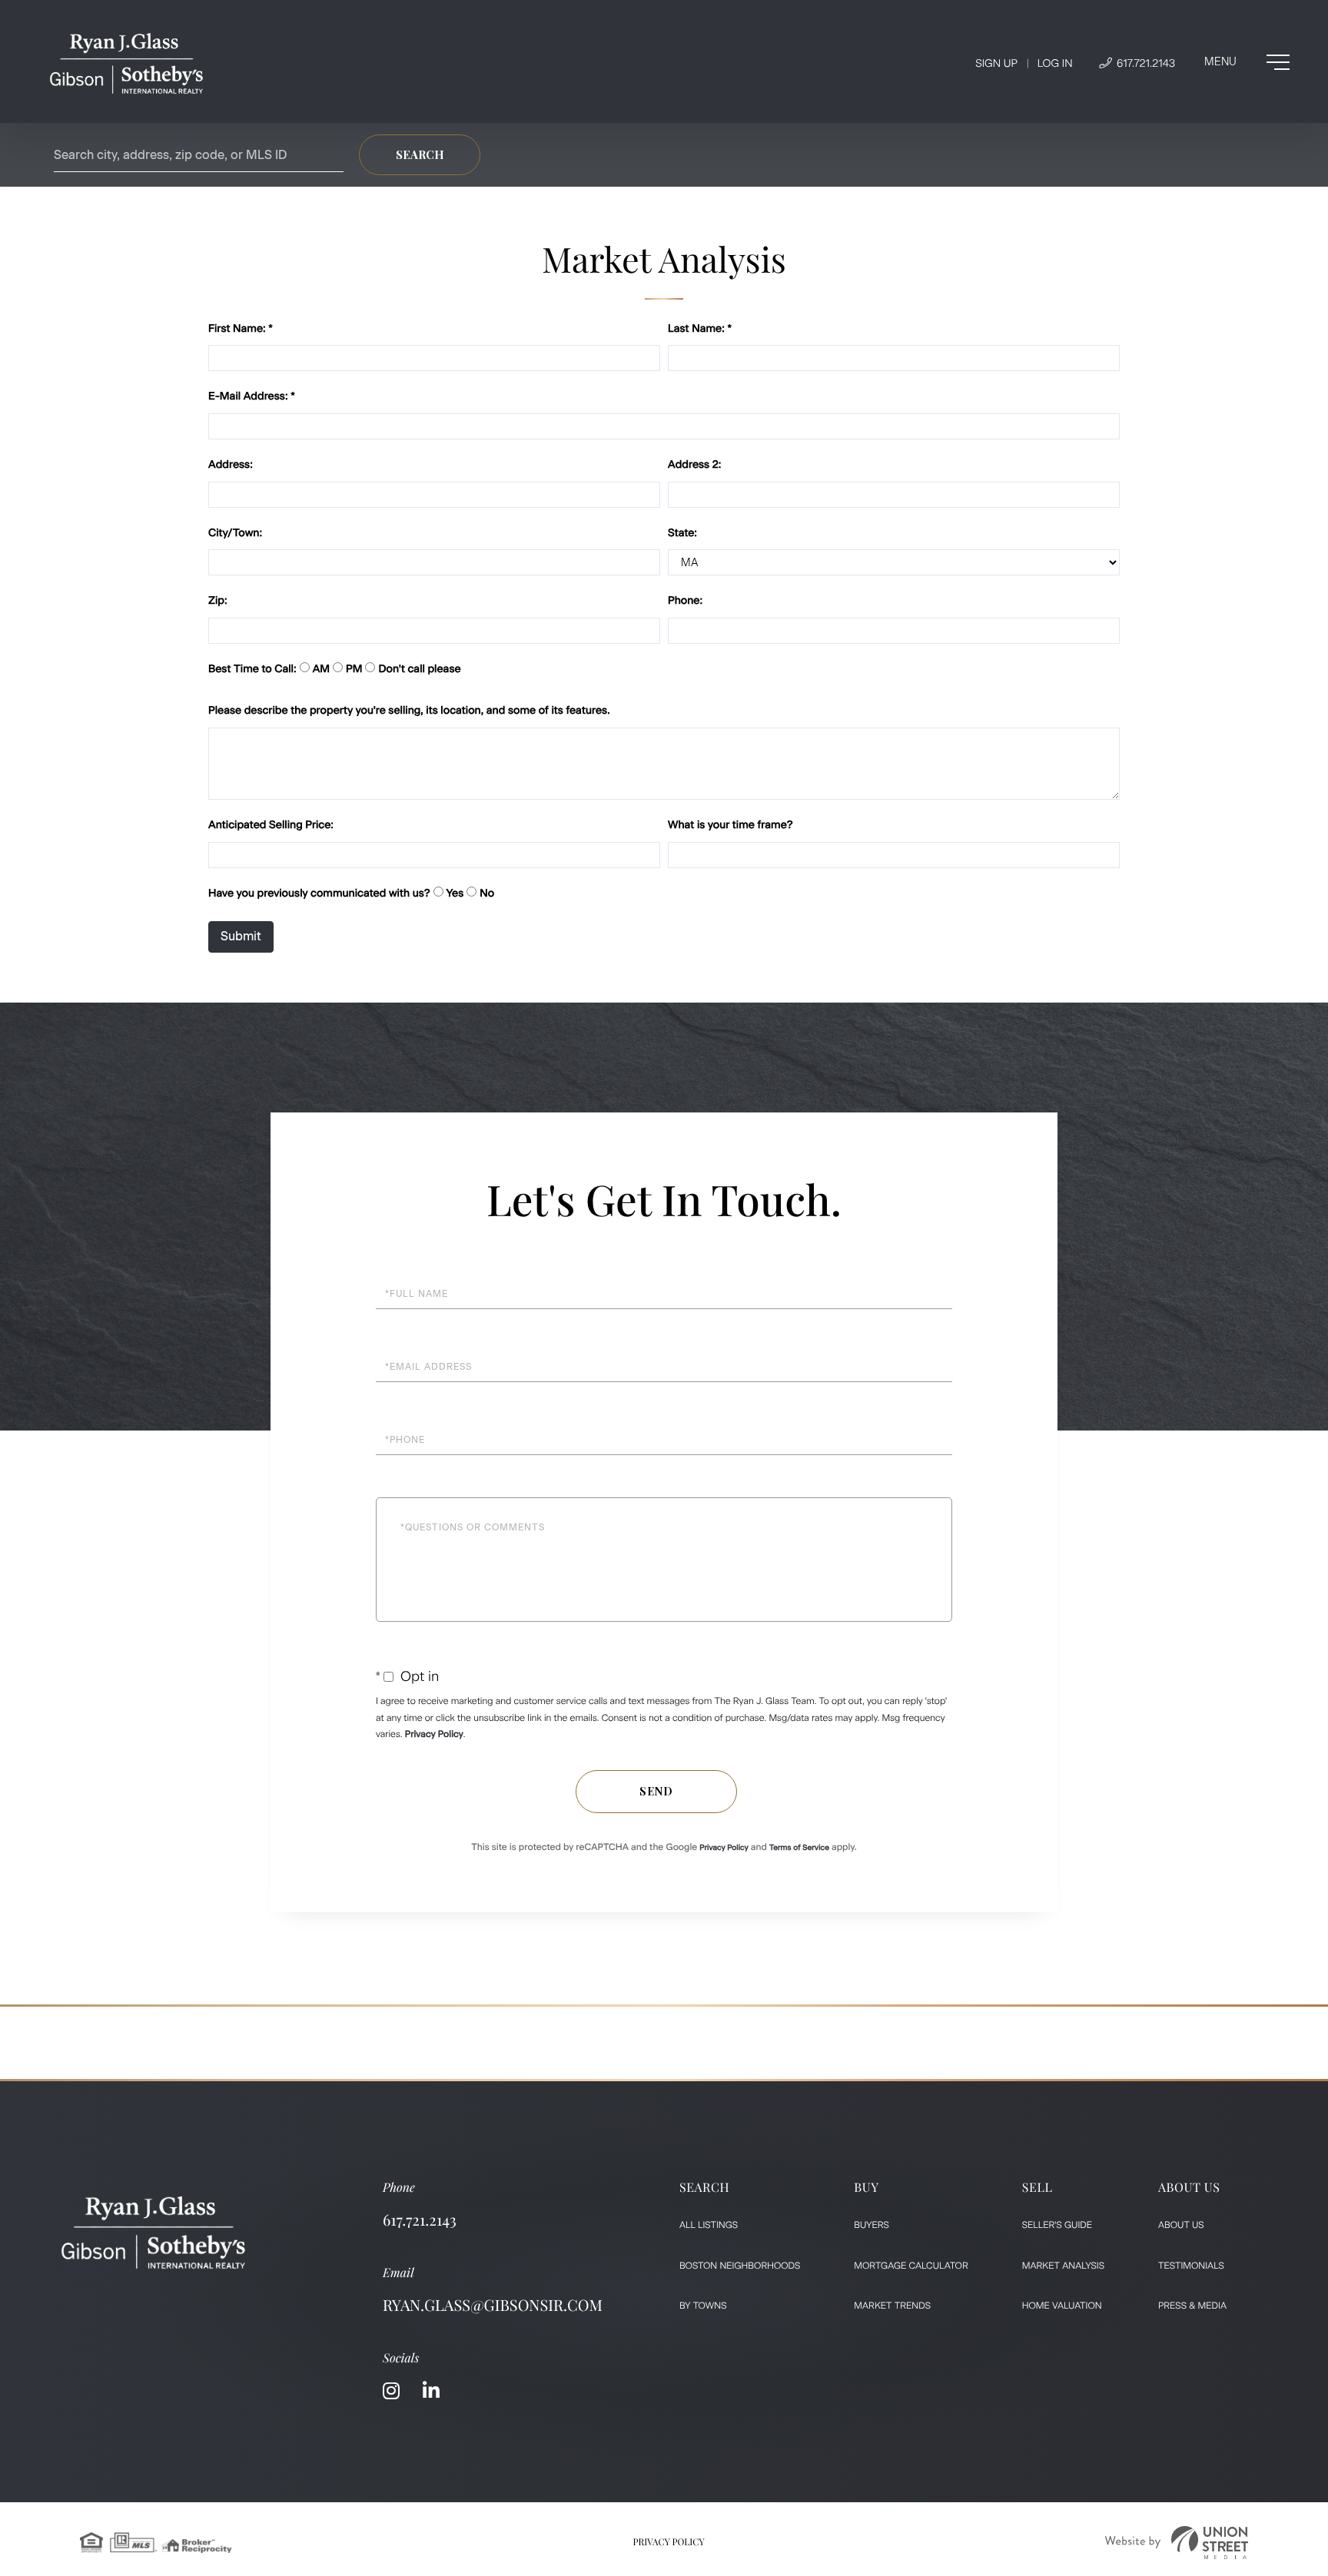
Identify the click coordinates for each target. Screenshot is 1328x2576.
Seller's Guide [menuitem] (1057, 2225)
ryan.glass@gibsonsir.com (493, 2305)
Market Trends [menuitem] (892, 2306)
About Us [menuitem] (1181, 2225)
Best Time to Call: (252, 669)
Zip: (218, 600)
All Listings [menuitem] (709, 2225)
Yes (455, 893)
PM (354, 669)
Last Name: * (700, 328)
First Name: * (241, 328)
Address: (231, 464)
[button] (420, 155)
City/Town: (235, 533)
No (487, 893)
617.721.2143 (1144, 63)
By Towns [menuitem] (703, 2306)
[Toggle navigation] (1247, 62)
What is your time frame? (730, 825)
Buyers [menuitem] (871, 2225)
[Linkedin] (431, 2391)
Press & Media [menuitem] (1192, 2306)
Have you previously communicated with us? (319, 893)
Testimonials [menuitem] (1191, 2266)
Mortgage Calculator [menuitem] (911, 2266)
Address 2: (695, 464)
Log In (1055, 63)
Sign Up (996, 63)
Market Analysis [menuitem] (1063, 2266)
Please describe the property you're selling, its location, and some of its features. (409, 710)
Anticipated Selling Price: (271, 825)
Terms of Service (799, 1847)
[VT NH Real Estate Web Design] (1177, 2543)
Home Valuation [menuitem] (1062, 2306)
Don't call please (419, 669)
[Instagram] (391, 2391)
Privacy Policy (434, 1734)
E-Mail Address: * (252, 396)
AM (321, 669)
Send (656, 1791)
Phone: (685, 600)
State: (682, 533)
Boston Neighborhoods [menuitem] (740, 2266)
